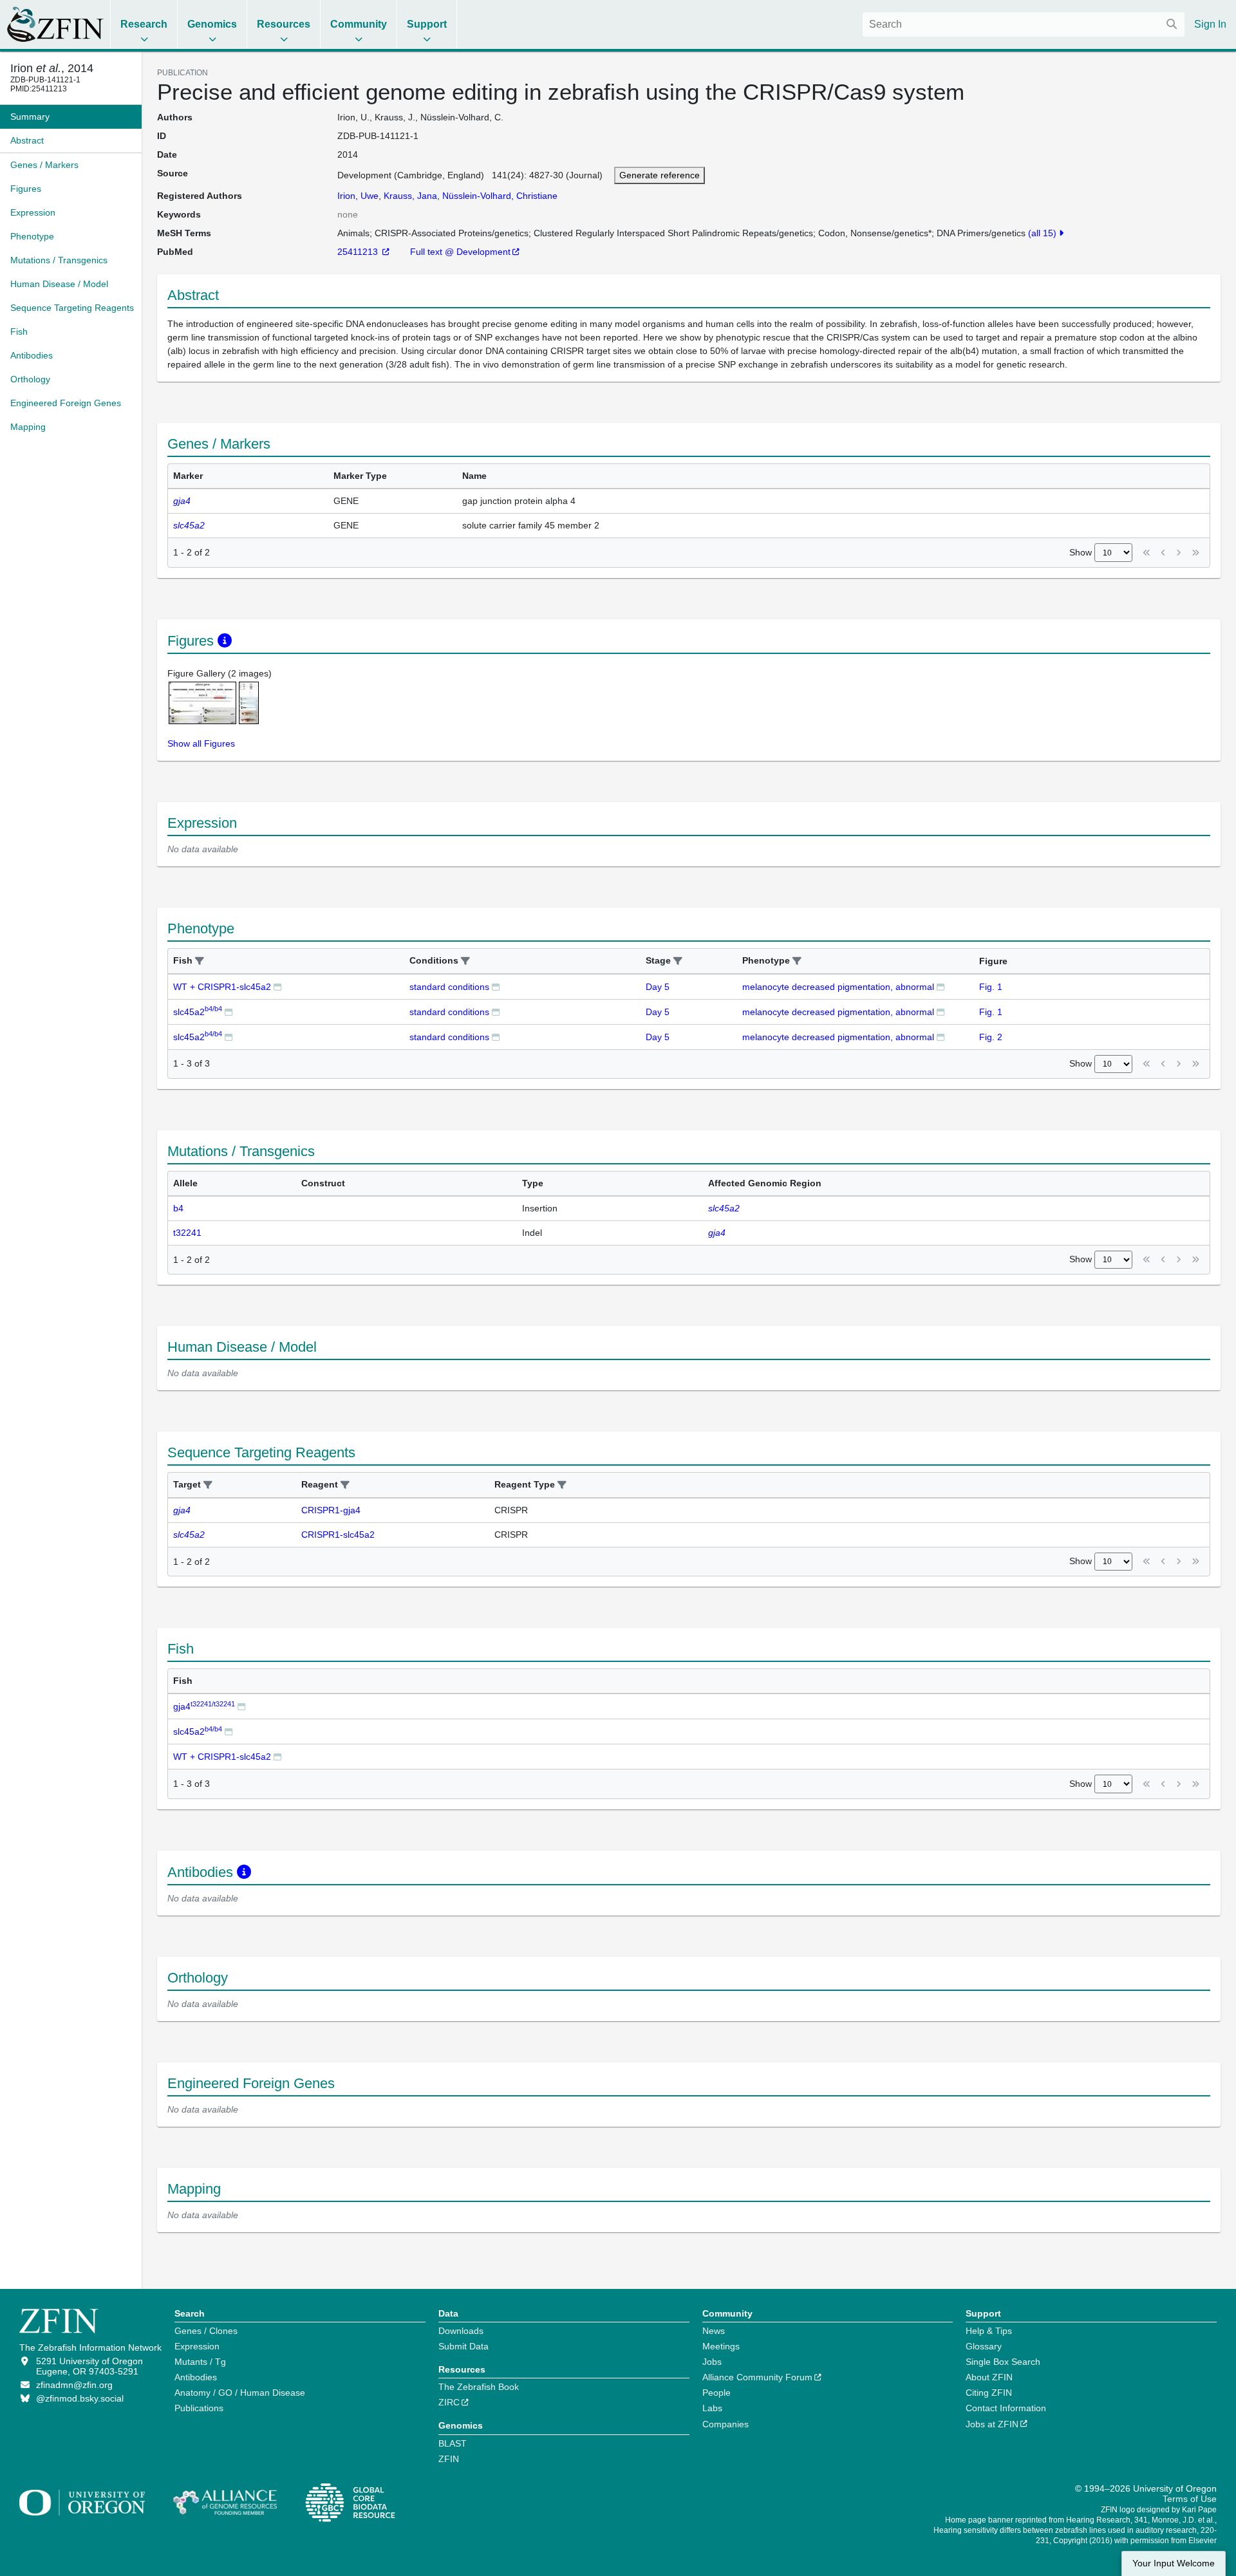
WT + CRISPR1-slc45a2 (222, 987)
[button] (200, 961)
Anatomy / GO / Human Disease (240, 2393)
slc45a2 (198, 1012)
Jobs (712, 2362)
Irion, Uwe (358, 196)
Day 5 (658, 987)
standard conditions (449, 987)
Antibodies (196, 2377)
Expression (197, 2346)
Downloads (461, 2331)
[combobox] (1024, 24)
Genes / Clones (206, 2331)
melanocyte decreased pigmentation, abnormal (838, 987)
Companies (726, 2424)
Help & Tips (989, 2331)
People (716, 2393)
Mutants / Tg (200, 2362)
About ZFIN (989, 2377)
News (714, 2331)
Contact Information (1006, 2408)
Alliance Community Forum (757, 2377)
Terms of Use (1190, 2499)
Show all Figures (201, 743)
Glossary (984, 2346)
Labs (712, 2408)
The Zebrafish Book (479, 2387)
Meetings (721, 2346)
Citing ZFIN (989, 2393)
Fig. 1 (991, 987)
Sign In (1210, 24)
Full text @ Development (460, 252)
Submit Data (464, 2346)
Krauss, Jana (410, 196)
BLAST (453, 2443)
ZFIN (449, 2459)
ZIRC (449, 2402)
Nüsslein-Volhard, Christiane (500, 196)
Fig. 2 (991, 1037)
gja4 (204, 1706)
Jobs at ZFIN (992, 2424)
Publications (199, 2408)
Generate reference (660, 175)
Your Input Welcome (1174, 2563)
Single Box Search (1003, 2362)
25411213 (359, 252)
